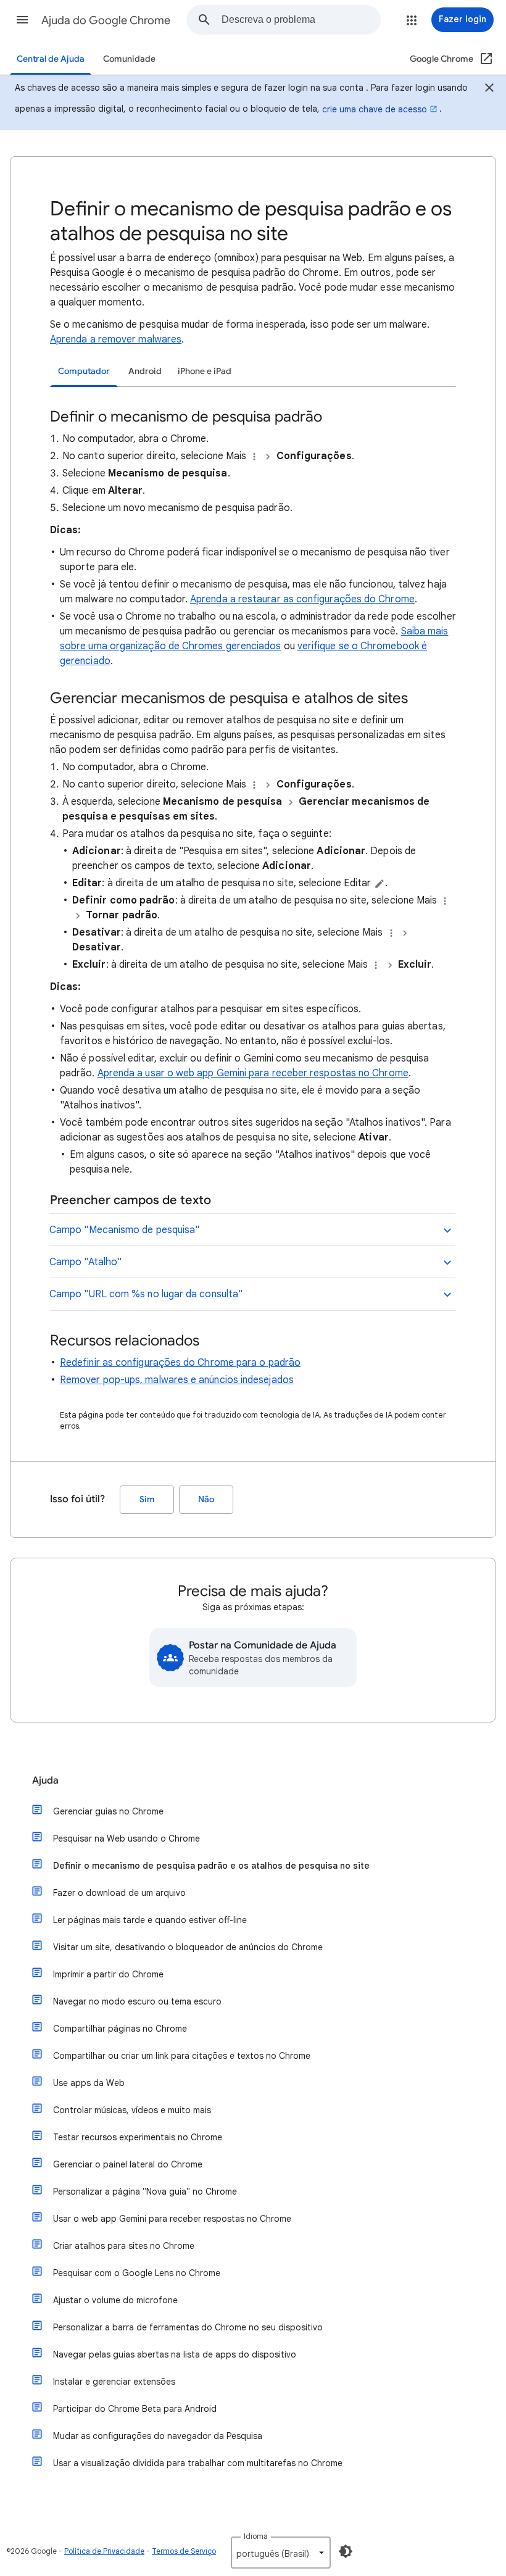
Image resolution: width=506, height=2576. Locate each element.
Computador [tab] (84, 371)
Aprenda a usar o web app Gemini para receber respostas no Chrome (253, 1073)
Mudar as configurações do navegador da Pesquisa (158, 2436)
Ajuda (45, 1780)
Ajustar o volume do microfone (115, 2300)
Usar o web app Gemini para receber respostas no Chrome (172, 2219)
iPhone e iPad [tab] (205, 371)
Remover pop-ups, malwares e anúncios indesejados (177, 1380)
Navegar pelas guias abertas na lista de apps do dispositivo (175, 2354)
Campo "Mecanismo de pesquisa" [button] (124, 1230)
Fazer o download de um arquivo (119, 1893)
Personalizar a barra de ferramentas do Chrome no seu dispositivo (188, 2327)
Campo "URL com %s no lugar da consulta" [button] (146, 1294)
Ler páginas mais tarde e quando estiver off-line (150, 1920)
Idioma (256, 2536)
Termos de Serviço (184, 2551)
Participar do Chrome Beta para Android (135, 2409)
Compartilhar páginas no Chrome (120, 2029)
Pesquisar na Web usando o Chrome (126, 1839)
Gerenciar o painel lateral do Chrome (128, 2164)
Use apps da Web (89, 2083)
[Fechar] (489, 89)
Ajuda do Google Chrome (106, 20)
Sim (147, 1499)
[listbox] (281, 2553)
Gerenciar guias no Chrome (108, 1811)
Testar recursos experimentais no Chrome (138, 2137)
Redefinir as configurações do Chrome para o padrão (180, 1363)
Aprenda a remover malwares (116, 339)
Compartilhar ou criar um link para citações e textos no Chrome (182, 2056)
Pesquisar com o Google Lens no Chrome (137, 2273)
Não (206, 1499)
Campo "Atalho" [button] (85, 1262)
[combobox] (301, 20)
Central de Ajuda (51, 59)
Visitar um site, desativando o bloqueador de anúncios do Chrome (188, 1947)
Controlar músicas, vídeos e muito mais (132, 2110)
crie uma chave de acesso (375, 109)
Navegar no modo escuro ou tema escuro (137, 2001)
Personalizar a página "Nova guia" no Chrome (145, 2192)
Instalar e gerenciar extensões (114, 2382)
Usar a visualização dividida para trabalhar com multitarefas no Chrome (198, 2463)
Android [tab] (145, 371)
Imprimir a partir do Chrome (108, 1974)
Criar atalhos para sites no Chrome (124, 2246)
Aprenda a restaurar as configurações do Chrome (302, 599)
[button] (22, 20)
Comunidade (129, 59)
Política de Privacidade (104, 2551)
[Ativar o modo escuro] (346, 2551)
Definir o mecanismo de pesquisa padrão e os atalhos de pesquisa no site (211, 1866)
